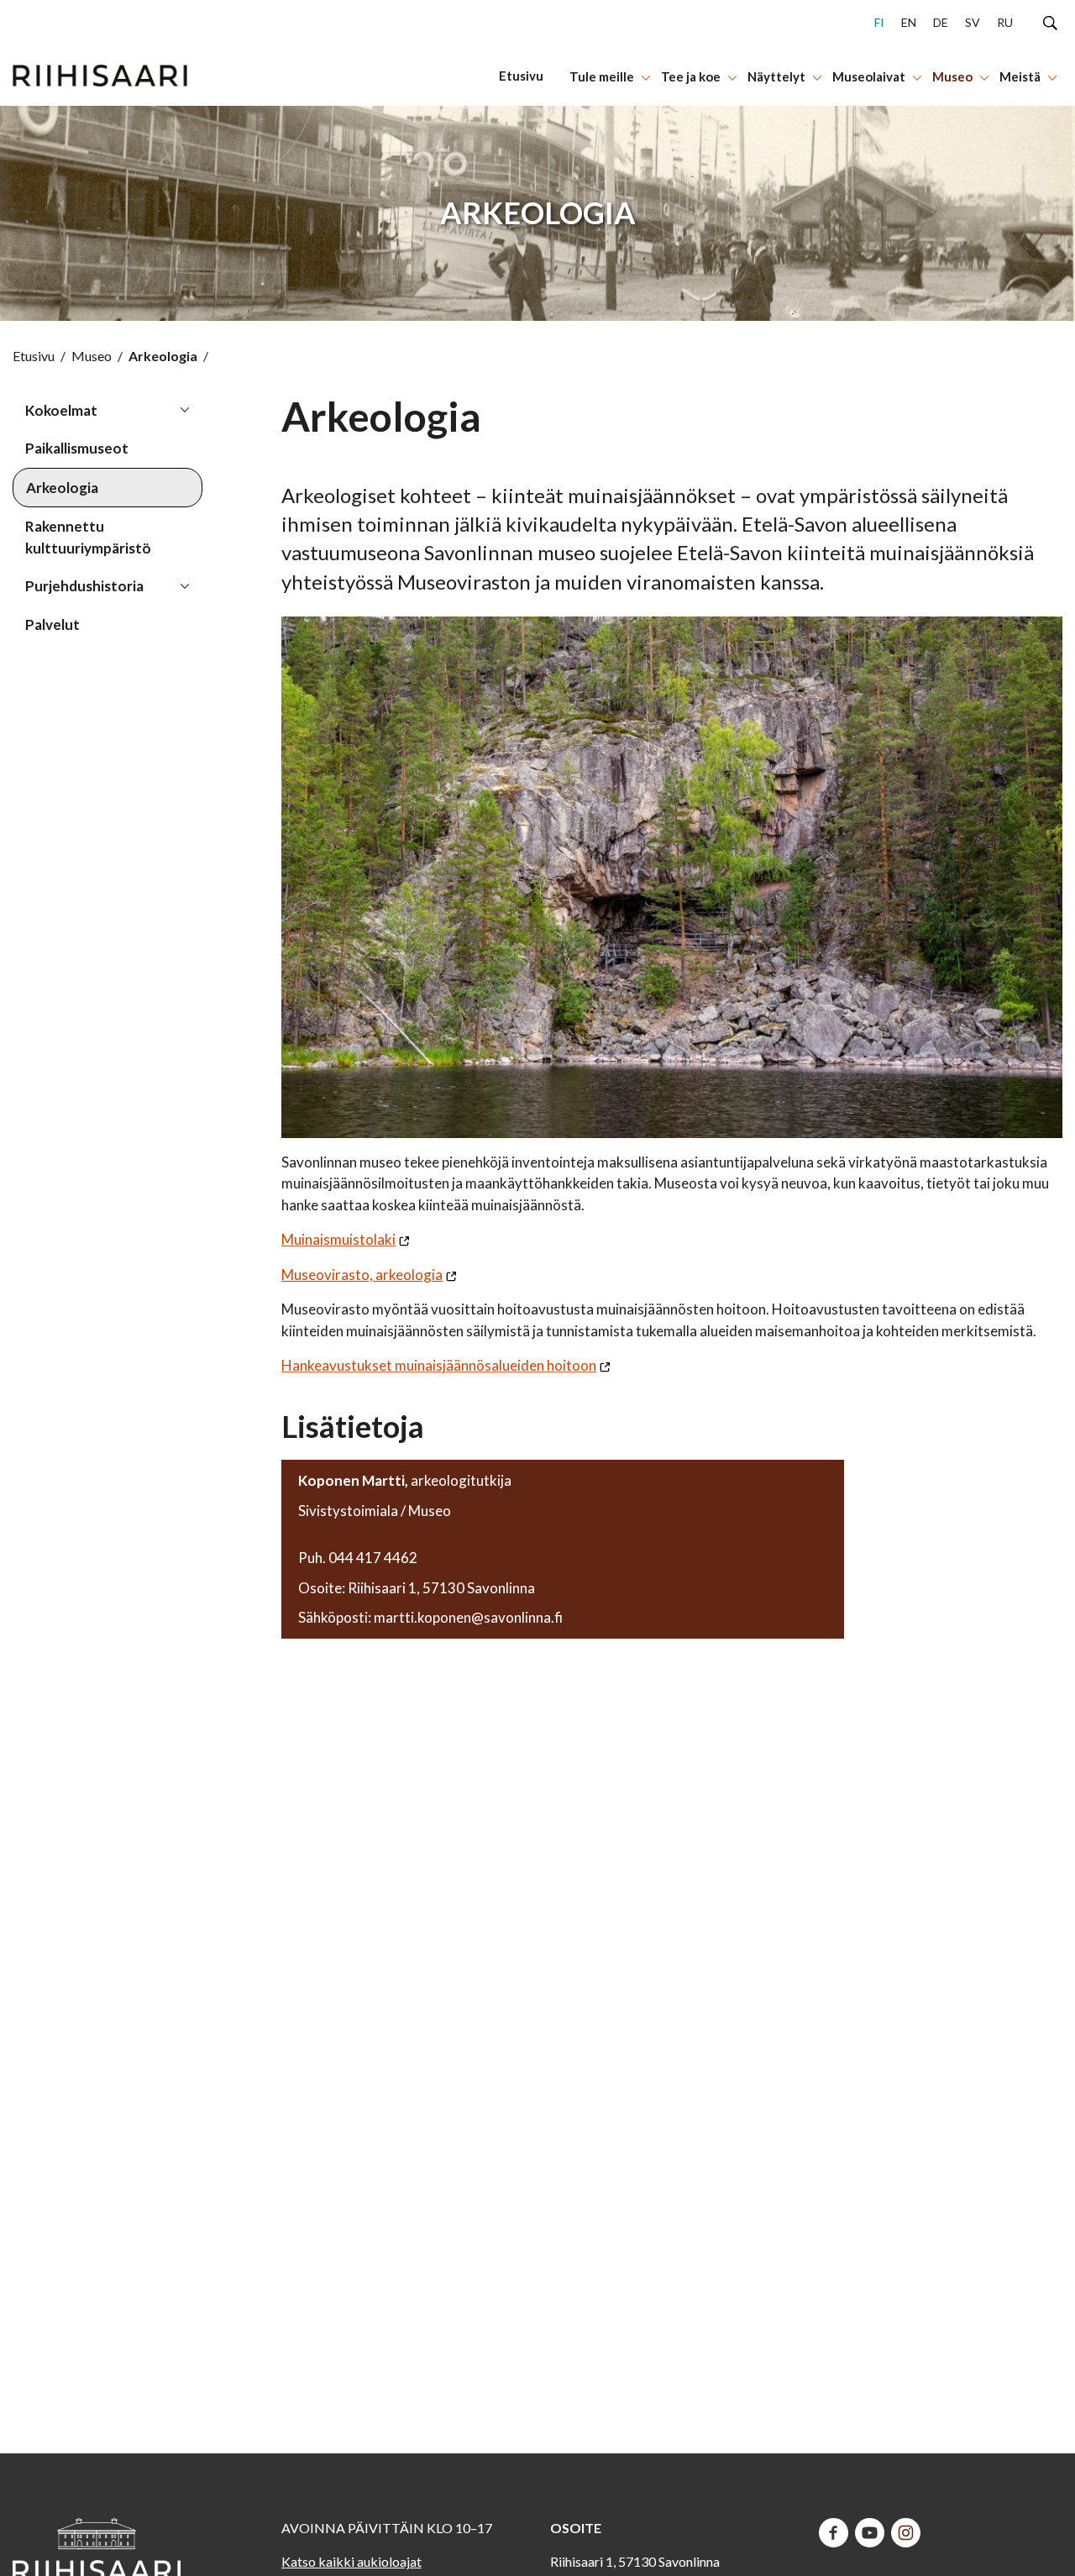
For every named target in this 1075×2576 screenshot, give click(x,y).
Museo (92, 356)
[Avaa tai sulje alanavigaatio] (646, 76)
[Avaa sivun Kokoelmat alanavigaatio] (185, 409)
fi (879, 22)
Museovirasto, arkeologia (362, 1275)
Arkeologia (62, 488)
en (909, 22)
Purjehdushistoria (84, 586)
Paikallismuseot (77, 448)
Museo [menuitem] (952, 76)
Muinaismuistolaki (338, 1239)
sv (973, 22)
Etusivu (34, 356)
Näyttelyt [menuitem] (776, 76)
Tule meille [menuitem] (602, 76)
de (941, 22)
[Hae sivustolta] (1050, 22)
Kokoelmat (61, 410)
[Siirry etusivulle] (100, 53)
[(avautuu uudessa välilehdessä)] (834, 2531)
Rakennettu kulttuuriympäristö (88, 537)
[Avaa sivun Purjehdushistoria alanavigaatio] (185, 585)
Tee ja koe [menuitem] (691, 76)
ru (1005, 22)
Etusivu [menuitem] (521, 76)
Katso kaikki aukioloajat (351, 2561)
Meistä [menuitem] (1020, 76)
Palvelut (52, 624)
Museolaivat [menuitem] (869, 76)
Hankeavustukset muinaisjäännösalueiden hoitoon (439, 1365)
